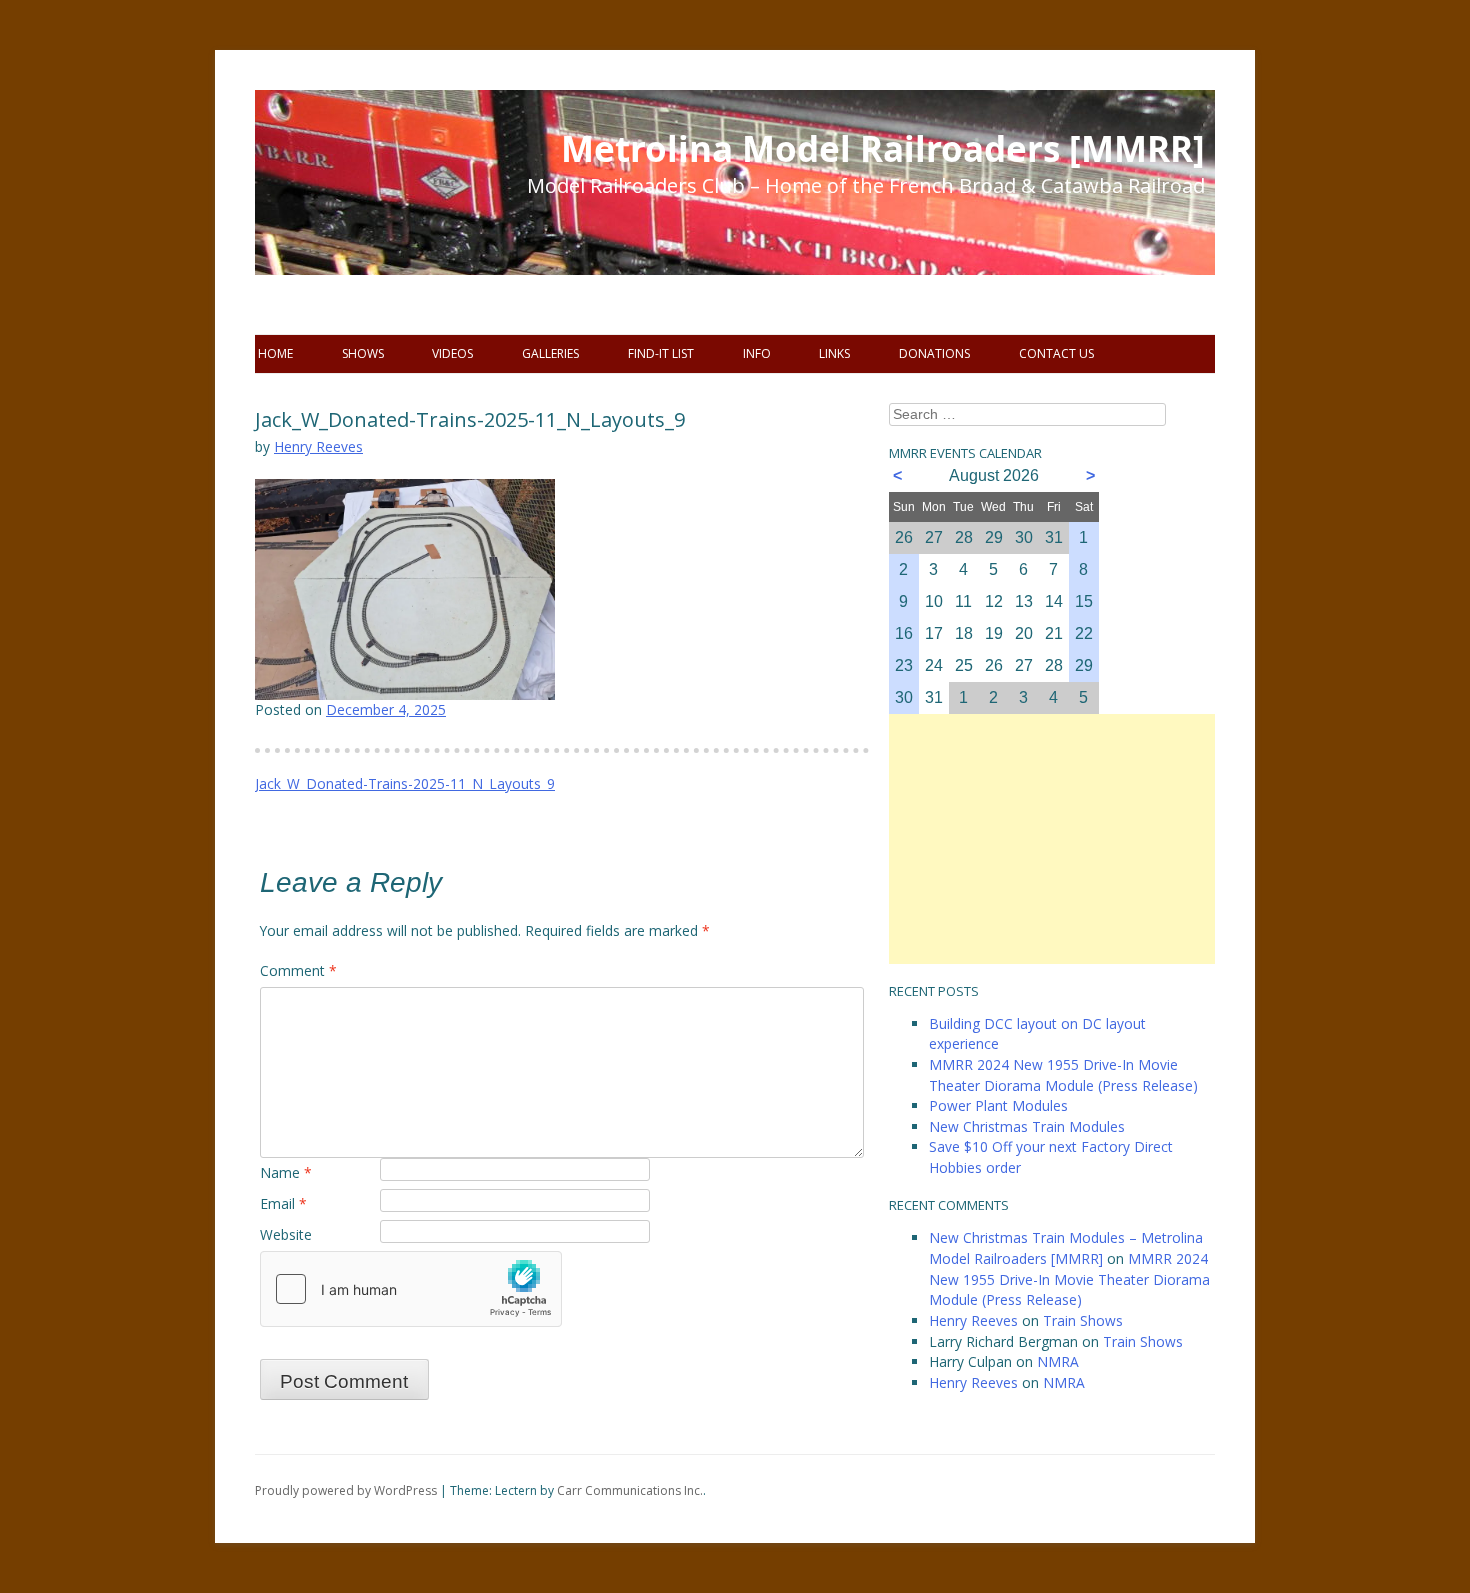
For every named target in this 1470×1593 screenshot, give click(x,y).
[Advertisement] (1052, 839)
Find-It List (661, 353)
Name (286, 1172)
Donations (934, 353)
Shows (363, 353)
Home (275, 353)
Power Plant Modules (998, 1105)
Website (286, 1234)
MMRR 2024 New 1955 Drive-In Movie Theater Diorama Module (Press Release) (1063, 1075)
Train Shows (1083, 1320)
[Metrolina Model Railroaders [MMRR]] (375, 220)
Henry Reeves (318, 446)
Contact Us (1056, 353)
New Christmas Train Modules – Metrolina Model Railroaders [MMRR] (1066, 1248)
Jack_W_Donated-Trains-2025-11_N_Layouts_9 (405, 783)
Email (283, 1203)
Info (757, 353)
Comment (298, 970)
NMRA (1058, 1361)
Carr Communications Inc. (630, 1490)
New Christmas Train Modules (1027, 1126)
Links (834, 353)
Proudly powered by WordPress (346, 1490)
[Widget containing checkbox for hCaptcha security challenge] (411, 1289)
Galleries (550, 353)
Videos (452, 353)
